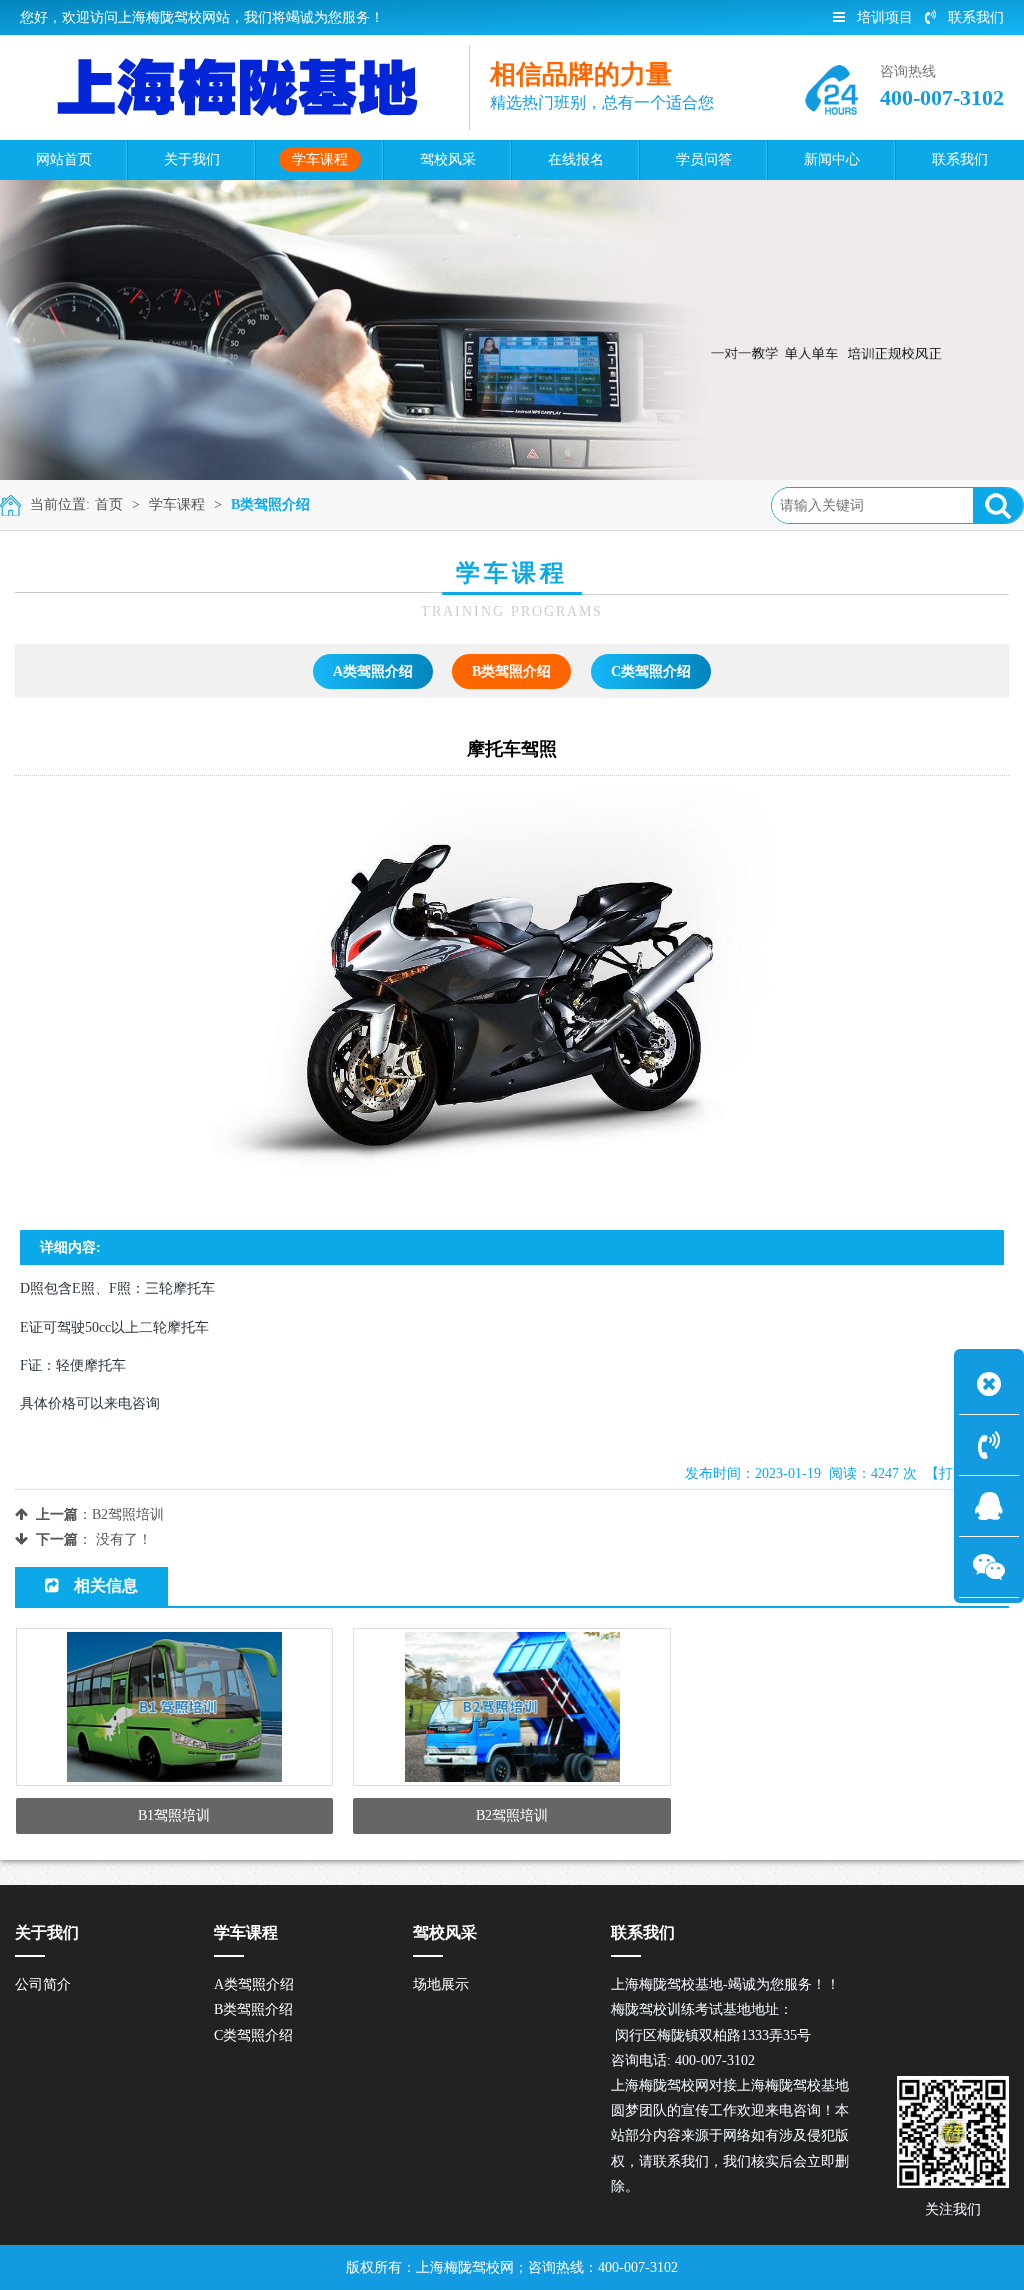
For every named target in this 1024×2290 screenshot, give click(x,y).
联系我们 (976, 17)
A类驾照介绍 (373, 671)
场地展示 (441, 1984)
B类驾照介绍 (270, 504)
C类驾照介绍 (651, 671)
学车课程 (177, 504)
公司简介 (43, 1984)
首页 (109, 504)
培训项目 (885, 17)
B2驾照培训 (128, 1514)
